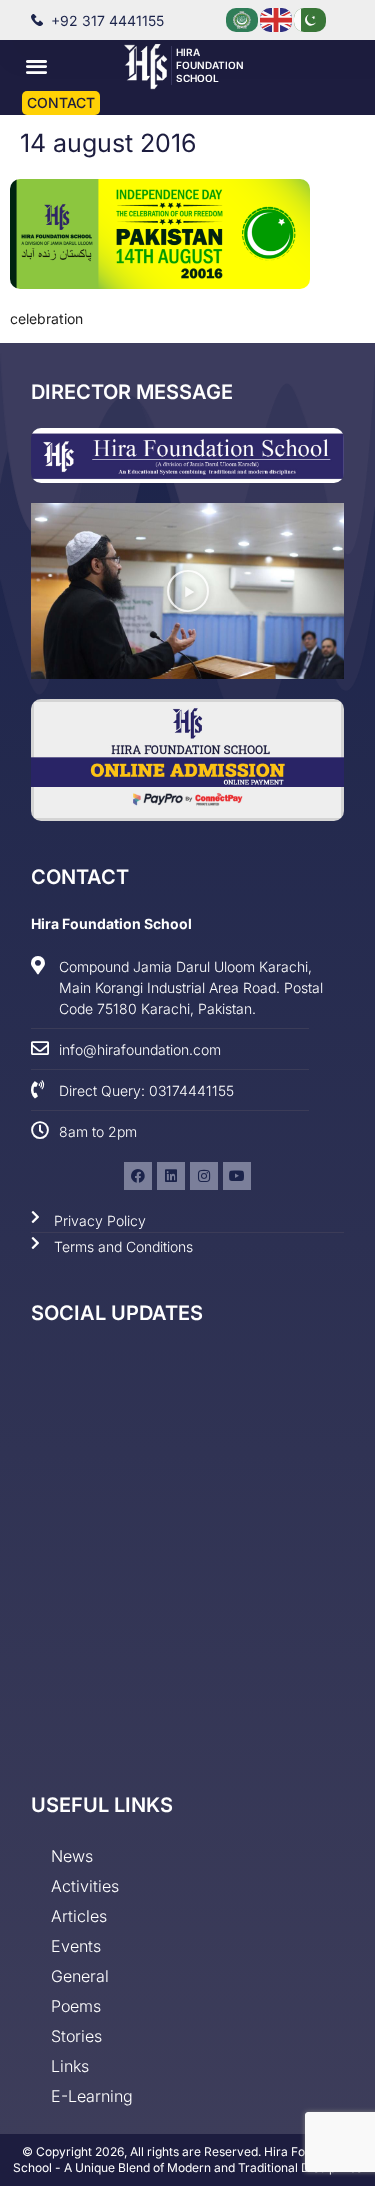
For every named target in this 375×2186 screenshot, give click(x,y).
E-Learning (92, 2096)
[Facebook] (138, 1176)
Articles (79, 1916)
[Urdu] (311, 18)
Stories (76, 2036)
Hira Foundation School (210, 65)
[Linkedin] (171, 1176)
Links (70, 2066)
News (72, 1856)
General (80, 1976)
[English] (277, 18)
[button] (36, 65)
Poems (76, 2006)
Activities (85, 1886)
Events (76, 1946)
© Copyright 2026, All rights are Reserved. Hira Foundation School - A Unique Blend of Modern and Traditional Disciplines (187, 2159)
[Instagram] (204, 1176)
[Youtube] (237, 1176)
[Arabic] (243, 18)
